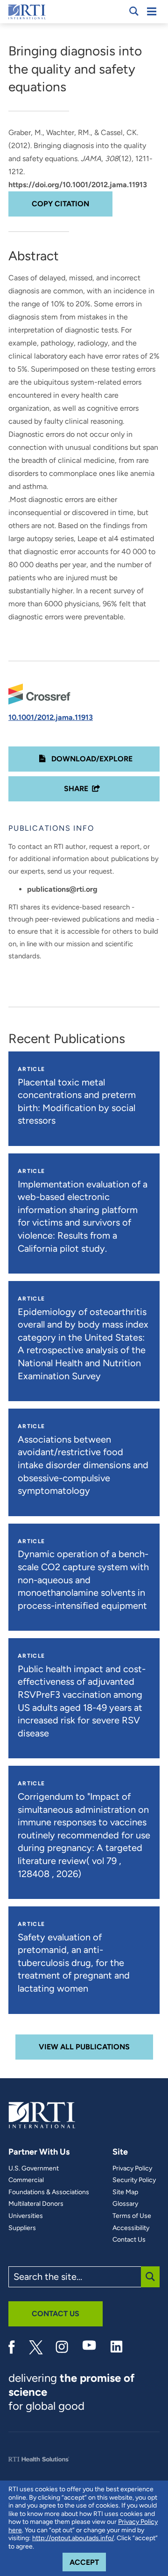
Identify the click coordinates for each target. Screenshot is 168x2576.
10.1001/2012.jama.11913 (51, 717)
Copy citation (60, 204)
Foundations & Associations (49, 2192)
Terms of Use (132, 2216)
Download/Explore (91, 759)
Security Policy (134, 2180)
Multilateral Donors (36, 2204)
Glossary (125, 2204)
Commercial (26, 2180)
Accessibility (131, 2228)
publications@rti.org (62, 889)
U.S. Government (34, 2169)
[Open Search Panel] (134, 11)
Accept (88, 2562)
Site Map (125, 2192)
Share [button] (76, 789)
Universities (26, 2216)
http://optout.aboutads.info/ (73, 2538)
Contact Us (129, 2240)
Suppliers (22, 2228)
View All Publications (84, 2047)
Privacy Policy (132, 2169)
